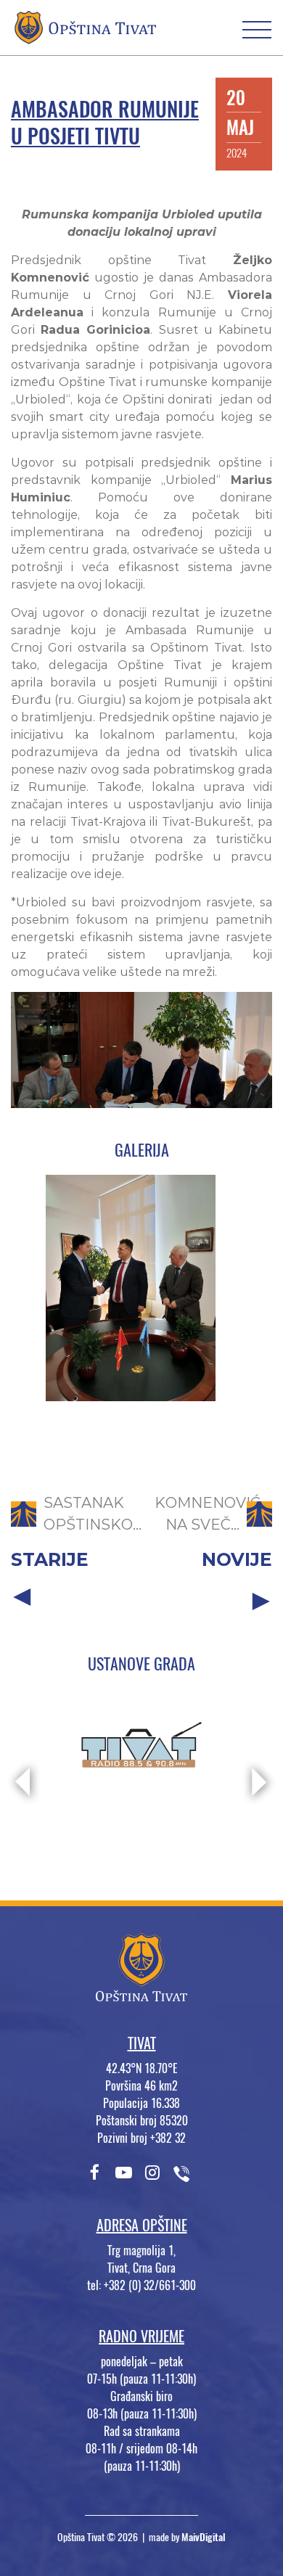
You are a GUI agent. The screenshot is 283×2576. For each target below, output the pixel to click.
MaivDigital (204, 2537)
